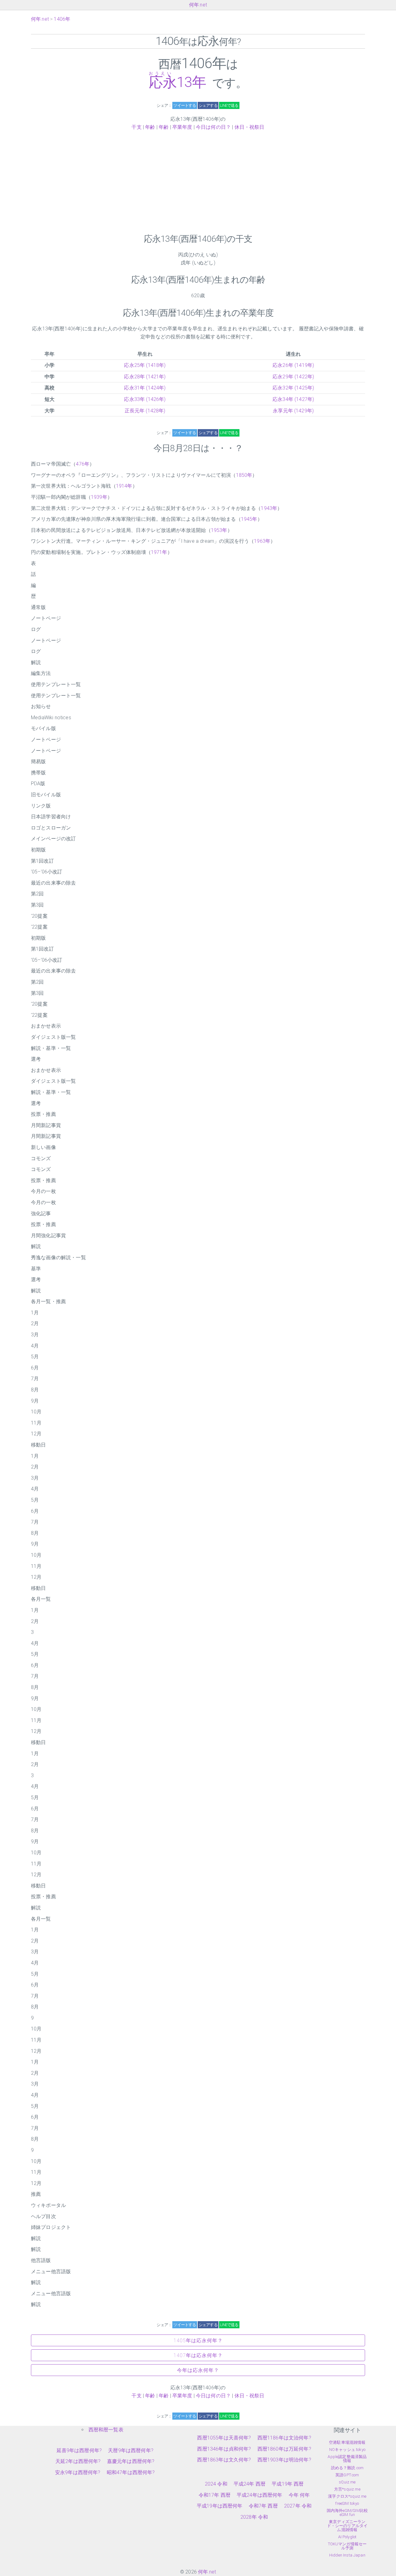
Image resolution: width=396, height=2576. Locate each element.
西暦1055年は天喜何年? (224, 2438)
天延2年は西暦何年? (78, 2461)
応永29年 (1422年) (293, 377)
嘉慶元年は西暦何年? (131, 2461)
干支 (136, 127)
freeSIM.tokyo (347, 2503)
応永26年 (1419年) (293, 365)
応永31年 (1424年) (145, 388)
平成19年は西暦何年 (220, 2506)
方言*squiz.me (347, 2489)
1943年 (269, 508)
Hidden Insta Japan (347, 2555)
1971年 (159, 552)
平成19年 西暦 (288, 2484)
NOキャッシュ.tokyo (347, 2450)
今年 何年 (299, 2495)
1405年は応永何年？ (198, 2341)
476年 (83, 464)
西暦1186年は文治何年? (284, 2438)
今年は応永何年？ (198, 2370)
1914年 (124, 486)
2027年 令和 (298, 2506)
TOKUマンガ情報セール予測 (347, 2546)
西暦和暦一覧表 (106, 2430)
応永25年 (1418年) (145, 365)
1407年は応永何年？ (198, 2355)
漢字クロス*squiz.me (347, 2496)
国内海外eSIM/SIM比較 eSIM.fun (347, 2513)
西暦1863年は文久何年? (224, 2460)
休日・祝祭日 (250, 127)
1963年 (262, 541)
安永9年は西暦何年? (78, 2472)
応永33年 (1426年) (145, 399)
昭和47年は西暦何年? (131, 2472)
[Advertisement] (198, 182)
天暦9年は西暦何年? (131, 2450)
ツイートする (185, 105)
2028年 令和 (254, 2517)
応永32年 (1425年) (293, 388)
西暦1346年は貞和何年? (224, 2449)
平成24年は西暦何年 (260, 2495)
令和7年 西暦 (263, 2506)
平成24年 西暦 (250, 2484)
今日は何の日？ (213, 127)
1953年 (219, 530)
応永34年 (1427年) (293, 399)
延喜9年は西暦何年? (79, 2450)
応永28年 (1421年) (145, 377)
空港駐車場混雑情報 (347, 2442)
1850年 (244, 475)
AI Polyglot (347, 2537)
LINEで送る (229, 105)
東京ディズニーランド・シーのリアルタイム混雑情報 (347, 2526)
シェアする (208, 105)
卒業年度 (182, 127)
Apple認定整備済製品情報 (347, 2459)
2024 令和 (216, 2484)
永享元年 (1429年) (293, 411)
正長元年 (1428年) (145, 411)
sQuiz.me (347, 2482)
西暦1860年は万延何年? (284, 2449)
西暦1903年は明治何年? (284, 2460)
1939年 (99, 497)
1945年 (249, 519)
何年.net (198, 5)
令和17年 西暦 (215, 2495)
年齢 (150, 127)
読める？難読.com (347, 2468)
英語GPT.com (347, 2475)
